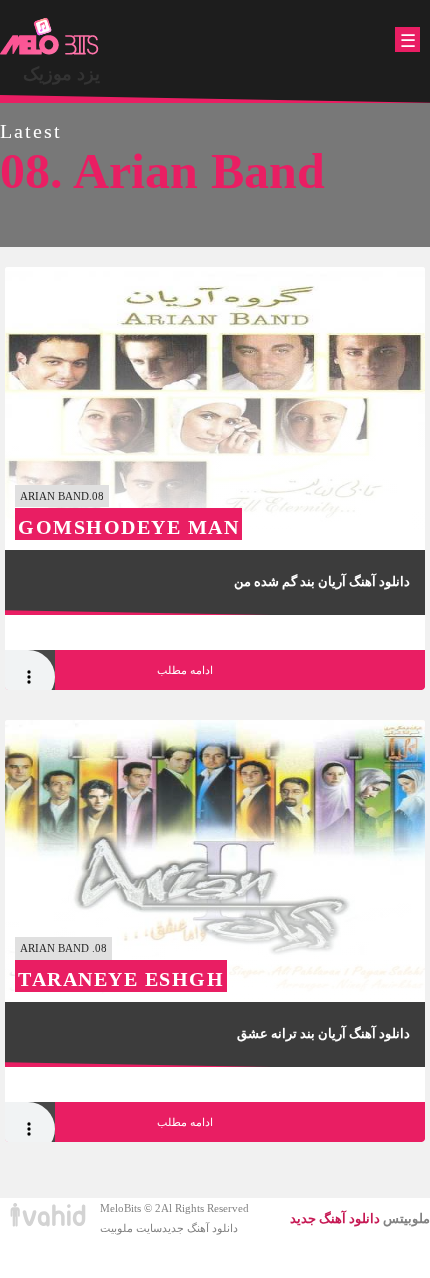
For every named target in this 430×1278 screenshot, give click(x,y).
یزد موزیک (61, 74)
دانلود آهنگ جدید (200, 1228)
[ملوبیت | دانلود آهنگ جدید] (50, 37)
